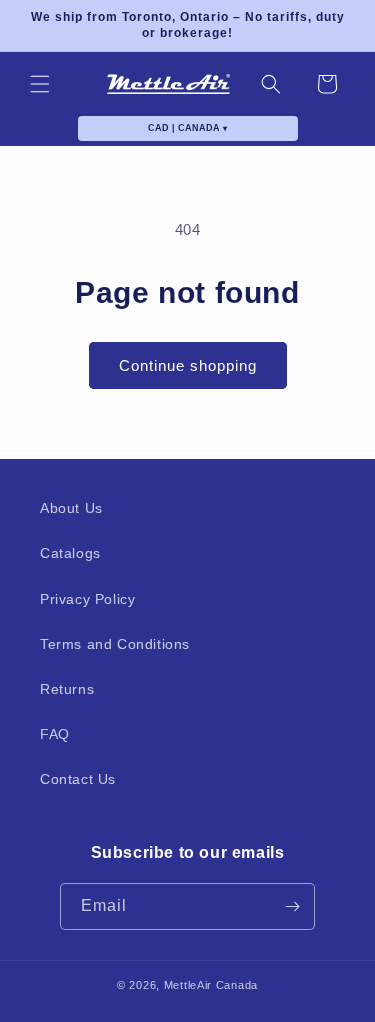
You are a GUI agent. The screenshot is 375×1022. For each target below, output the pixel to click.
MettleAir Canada (211, 985)
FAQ (55, 734)
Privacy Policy (87, 599)
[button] (40, 84)
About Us (71, 508)
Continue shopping (188, 365)
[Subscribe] (292, 906)
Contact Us (78, 779)
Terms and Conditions (115, 644)
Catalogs (70, 553)
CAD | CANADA (187, 128)
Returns (67, 689)
